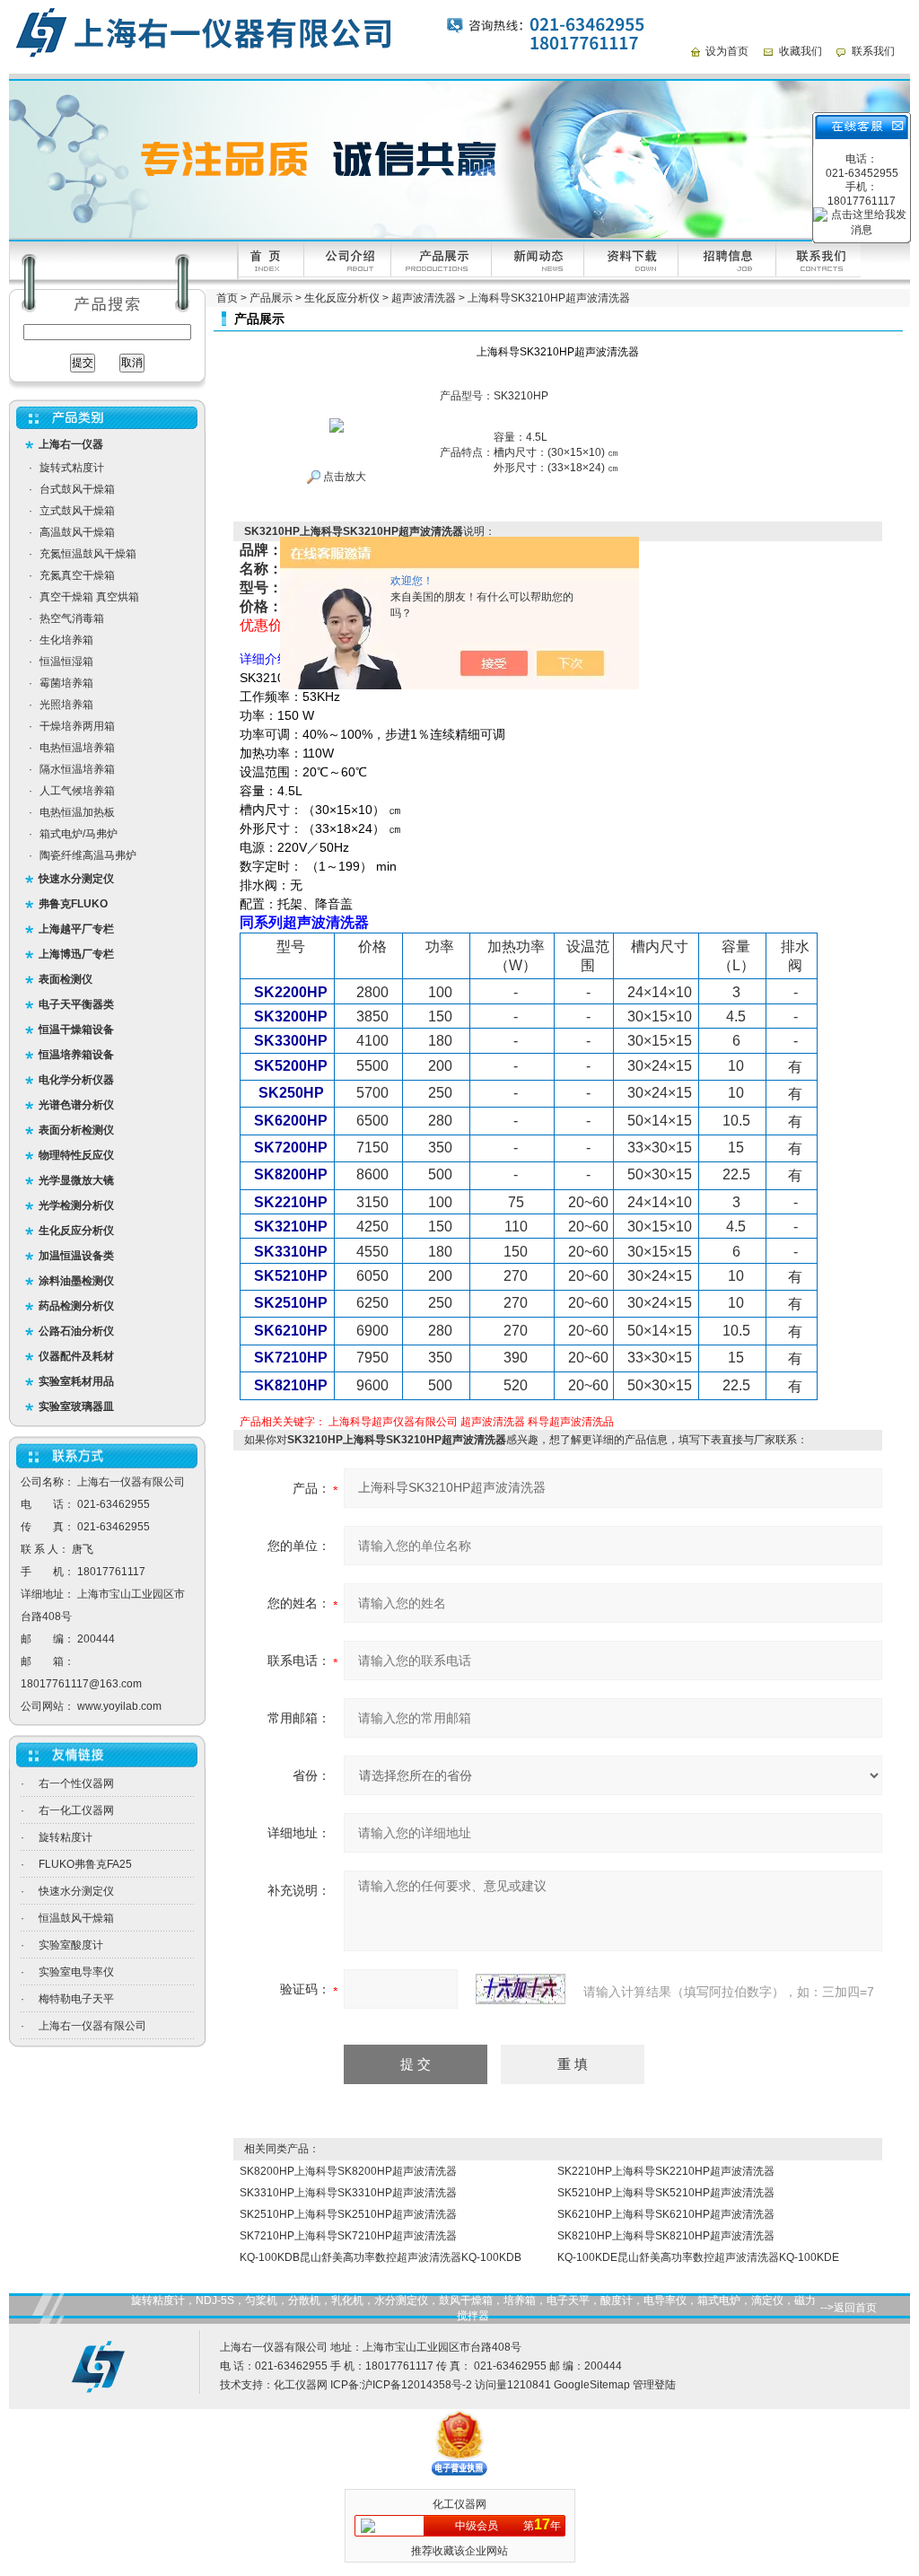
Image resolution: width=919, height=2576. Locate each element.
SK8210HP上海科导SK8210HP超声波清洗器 (666, 2236)
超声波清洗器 (424, 298)
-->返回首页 (849, 2308)
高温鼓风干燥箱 (77, 532)
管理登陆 (654, 2385)
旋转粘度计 (66, 1837)
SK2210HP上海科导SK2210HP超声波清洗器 (666, 2171)
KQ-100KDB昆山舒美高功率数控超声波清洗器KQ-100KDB (381, 2257)
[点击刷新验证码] (521, 1989)
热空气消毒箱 (72, 618)
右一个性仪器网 (76, 1783)
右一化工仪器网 (76, 1810)
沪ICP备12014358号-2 (417, 2385)
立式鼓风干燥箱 (77, 511)
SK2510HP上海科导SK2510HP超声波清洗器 (348, 2214)
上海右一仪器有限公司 (92, 2026)
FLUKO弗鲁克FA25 (85, 1864)
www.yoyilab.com (119, 1706)
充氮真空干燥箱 (77, 575)
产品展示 (271, 298)
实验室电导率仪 (76, 1972)
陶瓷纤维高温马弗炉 (88, 855)
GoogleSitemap (592, 2385)
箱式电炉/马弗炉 (79, 834)
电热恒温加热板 (77, 812)
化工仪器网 (301, 2385)
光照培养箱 (66, 705)
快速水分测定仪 (76, 1891)
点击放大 (343, 477)
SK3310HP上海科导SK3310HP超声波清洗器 (348, 2193)
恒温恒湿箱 (66, 662)
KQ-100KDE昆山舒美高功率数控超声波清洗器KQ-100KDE (698, 2257)
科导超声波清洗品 (571, 1422)
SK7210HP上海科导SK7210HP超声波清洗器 (348, 2236)
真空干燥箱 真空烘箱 (89, 597)
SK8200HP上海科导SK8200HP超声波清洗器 (348, 2171)
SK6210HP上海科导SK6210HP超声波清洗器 (666, 2214)
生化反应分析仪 (342, 298)
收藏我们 (801, 51)
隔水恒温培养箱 (77, 769)
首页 (227, 298)
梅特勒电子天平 (76, 1999)
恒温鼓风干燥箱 (76, 1918)
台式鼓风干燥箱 (77, 489)
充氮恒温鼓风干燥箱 (88, 554)
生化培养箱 (66, 640)
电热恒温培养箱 (77, 748)
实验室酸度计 (71, 1945)
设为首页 (727, 51)
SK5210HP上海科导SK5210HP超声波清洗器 (666, 2193)
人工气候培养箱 (77, 791)
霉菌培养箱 (66, 683)
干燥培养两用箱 (77, 726)
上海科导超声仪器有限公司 (393, 1422)
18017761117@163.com (81, 1684)
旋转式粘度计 (72, 468)
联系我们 (873, 51)
